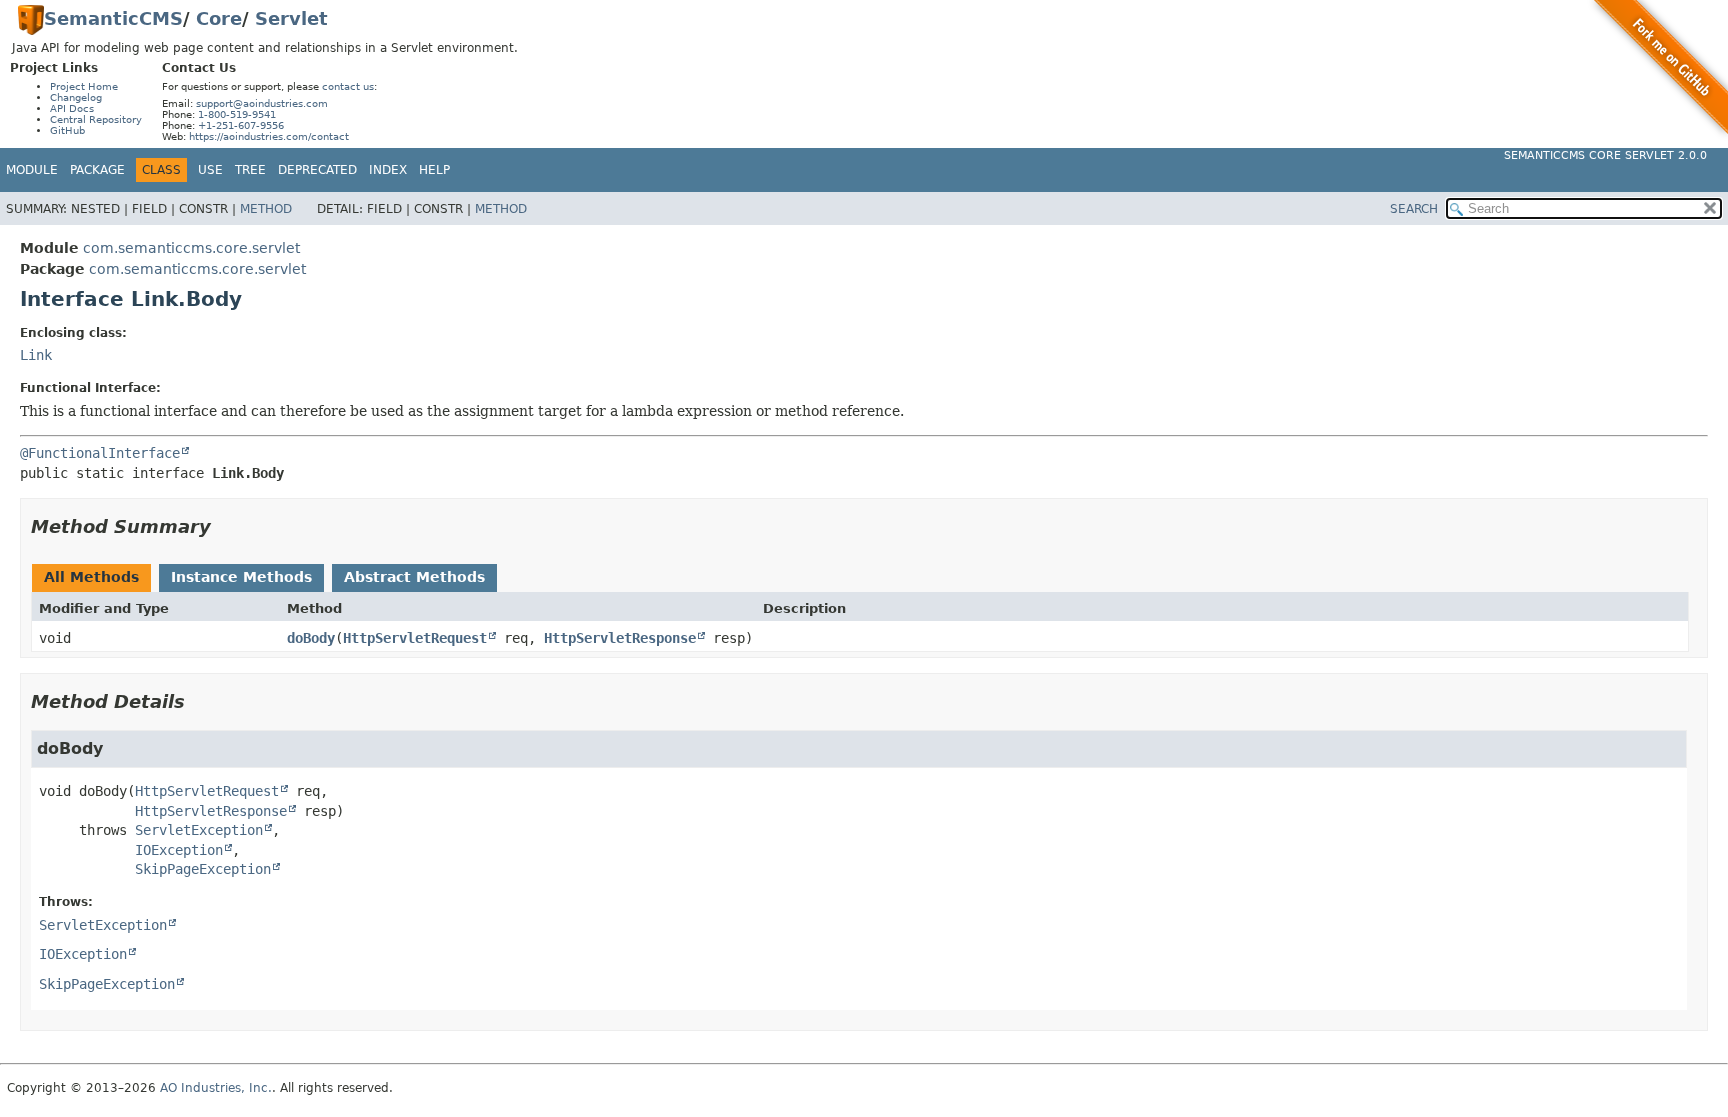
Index (388, 170)
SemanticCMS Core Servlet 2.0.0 (1605, 155)
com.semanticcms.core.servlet (191, 248)
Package (97, 170)
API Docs (72, 108)
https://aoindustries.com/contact (269, 136)
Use (210, 170)
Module (32, 170)
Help (434, 170)
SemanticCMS (113, 18)
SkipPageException (203, 869)
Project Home (84, 86)
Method (266, 209)
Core (219, 18)
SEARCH (1414, 209)
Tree (250, 170)
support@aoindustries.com (262, 103)
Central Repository (96, 119)
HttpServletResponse (620, 638)
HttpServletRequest (415, 638)
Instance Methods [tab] (241, 577)
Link (36, 355)
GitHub (67, 130)
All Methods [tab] (91, 577)
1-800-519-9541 (237, 114)
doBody (311, 638)
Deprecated (317, 170)
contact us (348, 86)
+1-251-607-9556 (241, 125)
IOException (179, 850)
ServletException (199, 830)
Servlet (291, 18)
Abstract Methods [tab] (414, 577)
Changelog (76, 97)
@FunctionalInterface (100, 453)
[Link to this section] (225, 526)
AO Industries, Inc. (216, 1088)
